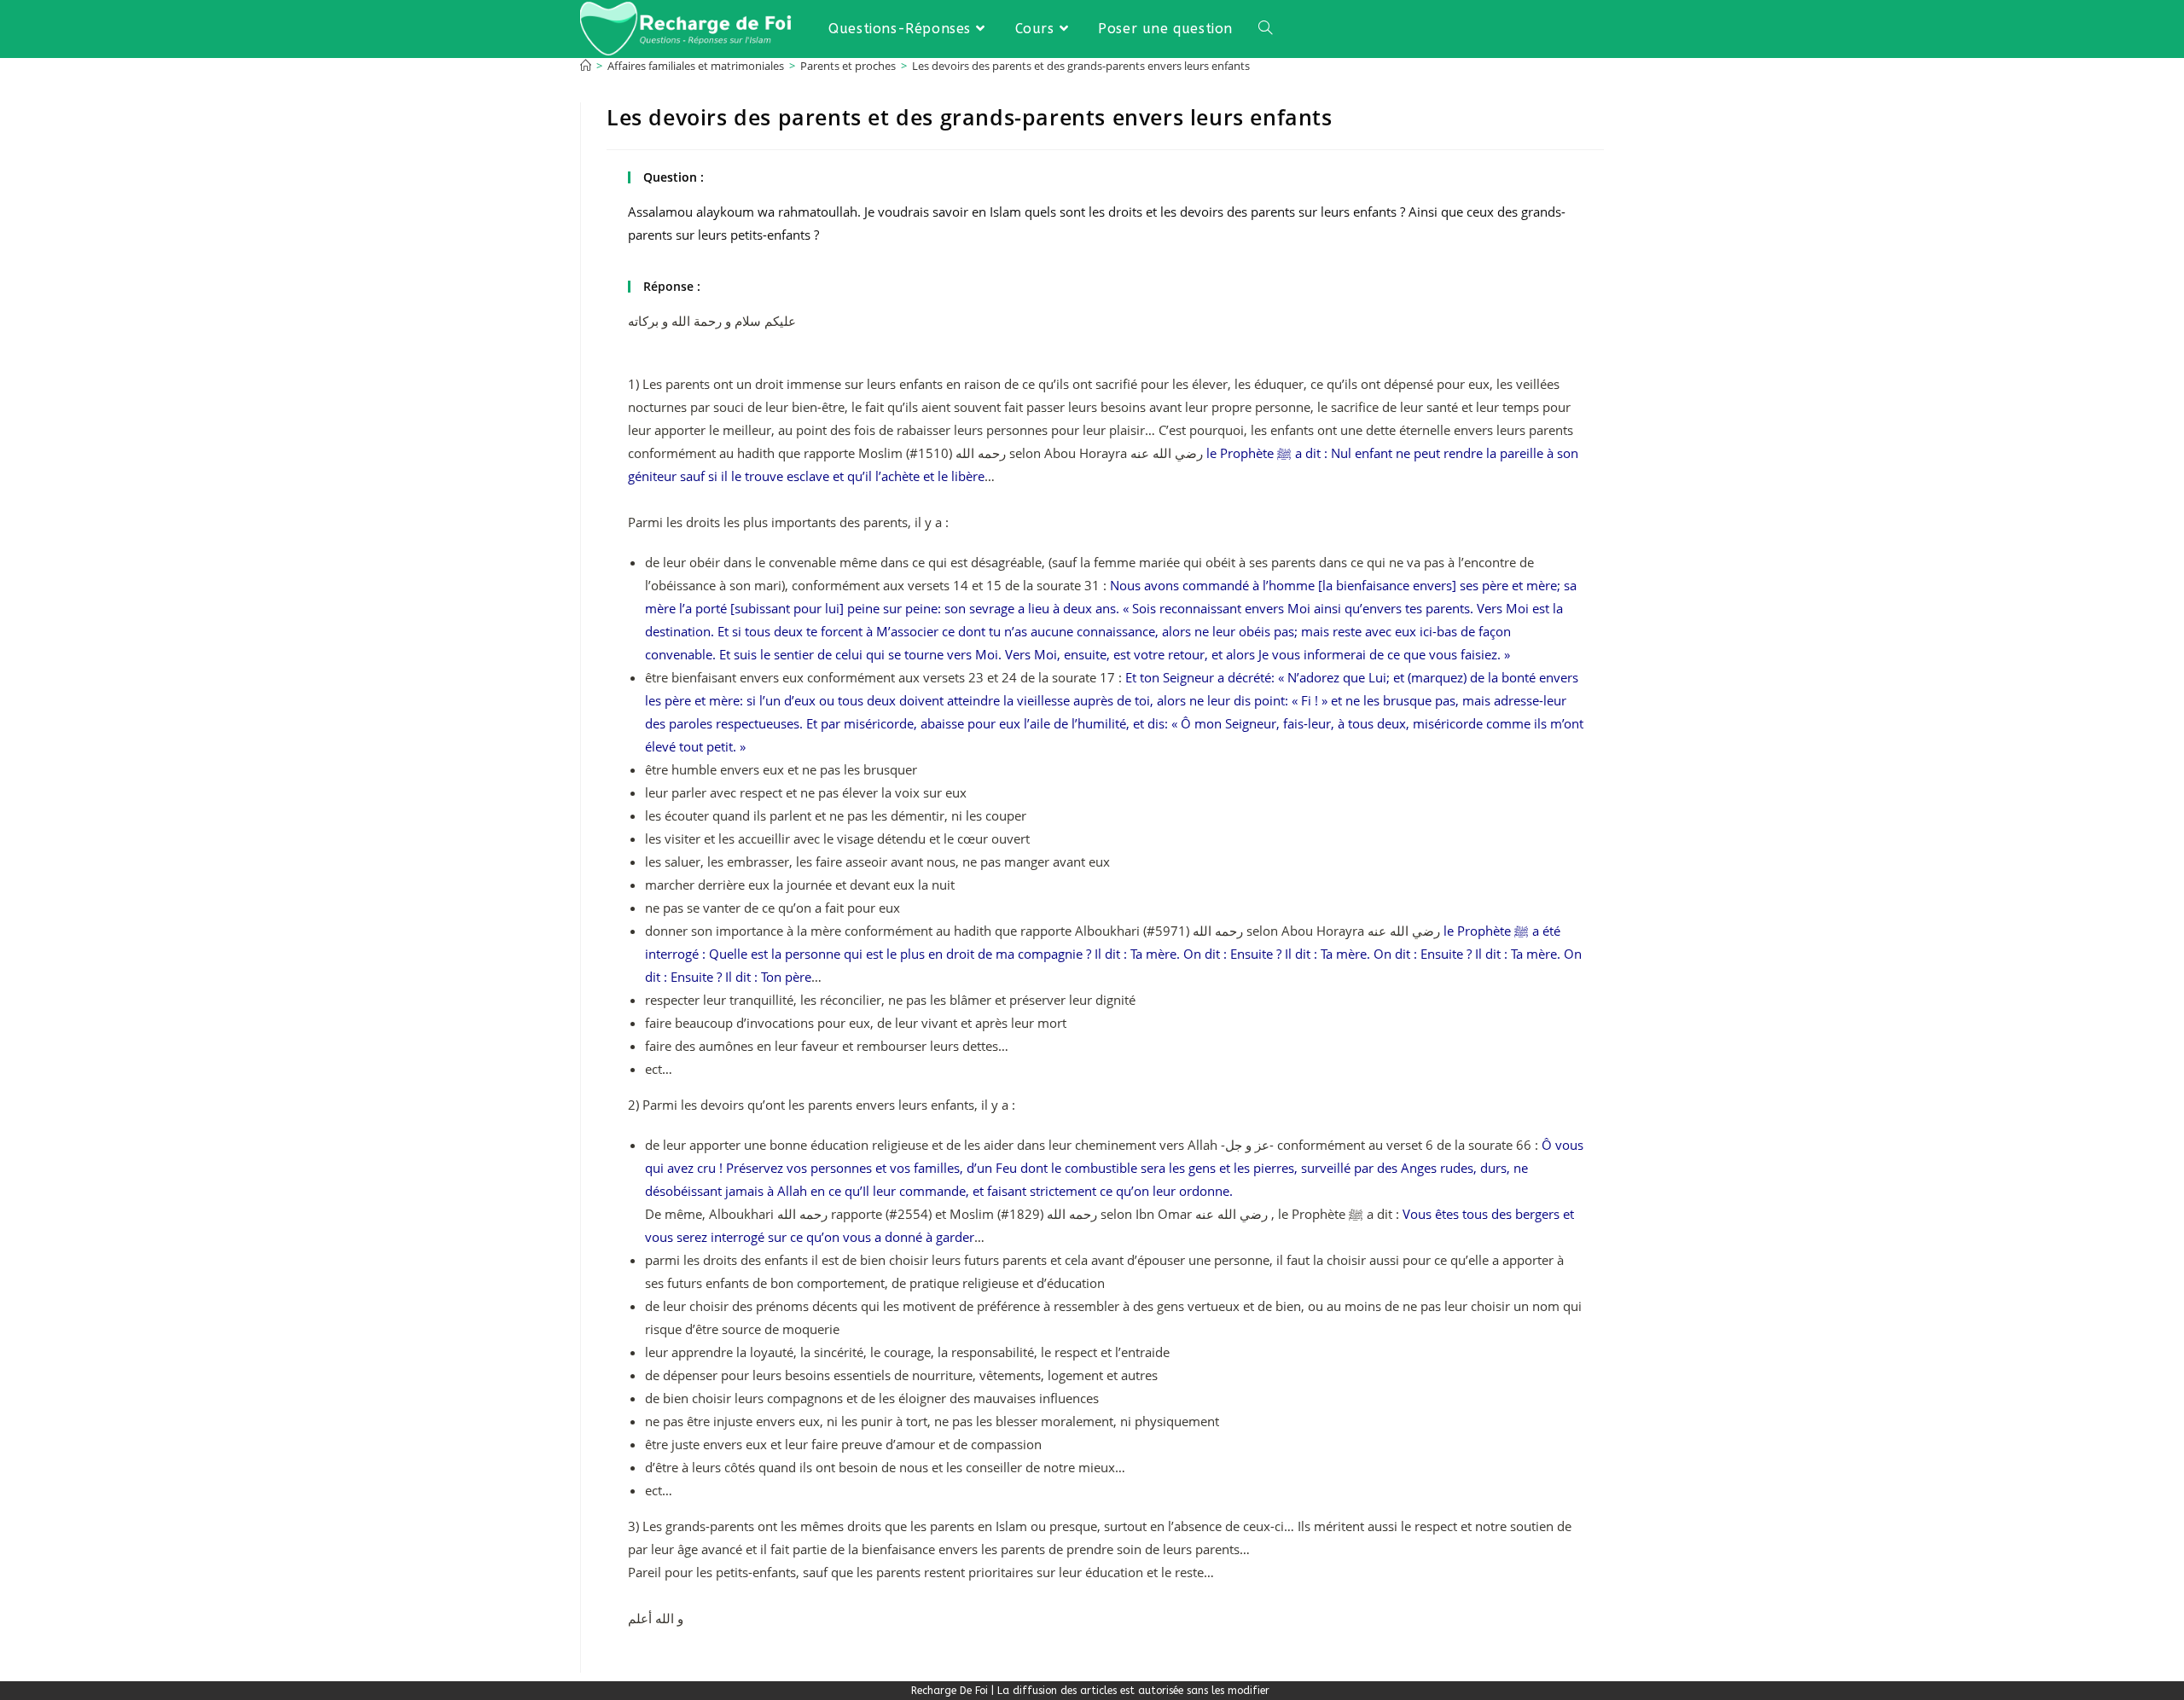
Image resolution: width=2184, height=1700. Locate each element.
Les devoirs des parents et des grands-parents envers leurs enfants (1081, 66)
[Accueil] (586, 66)
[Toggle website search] (1265, 29)
